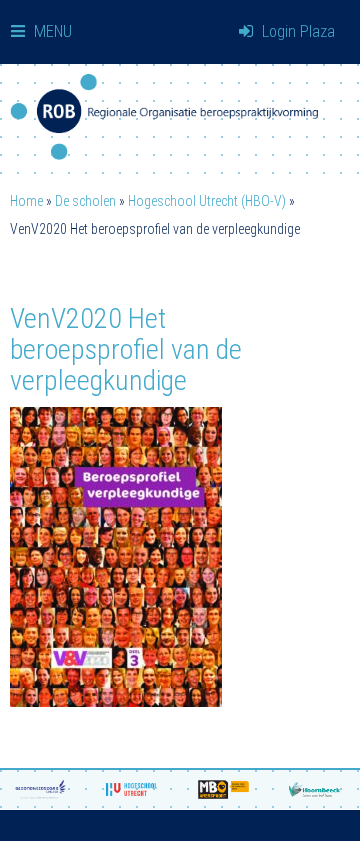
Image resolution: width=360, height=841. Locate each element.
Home (26, 201)
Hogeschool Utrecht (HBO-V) (207, 201)
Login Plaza (296, 31)
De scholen (85, 201)
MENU (51, 31)
